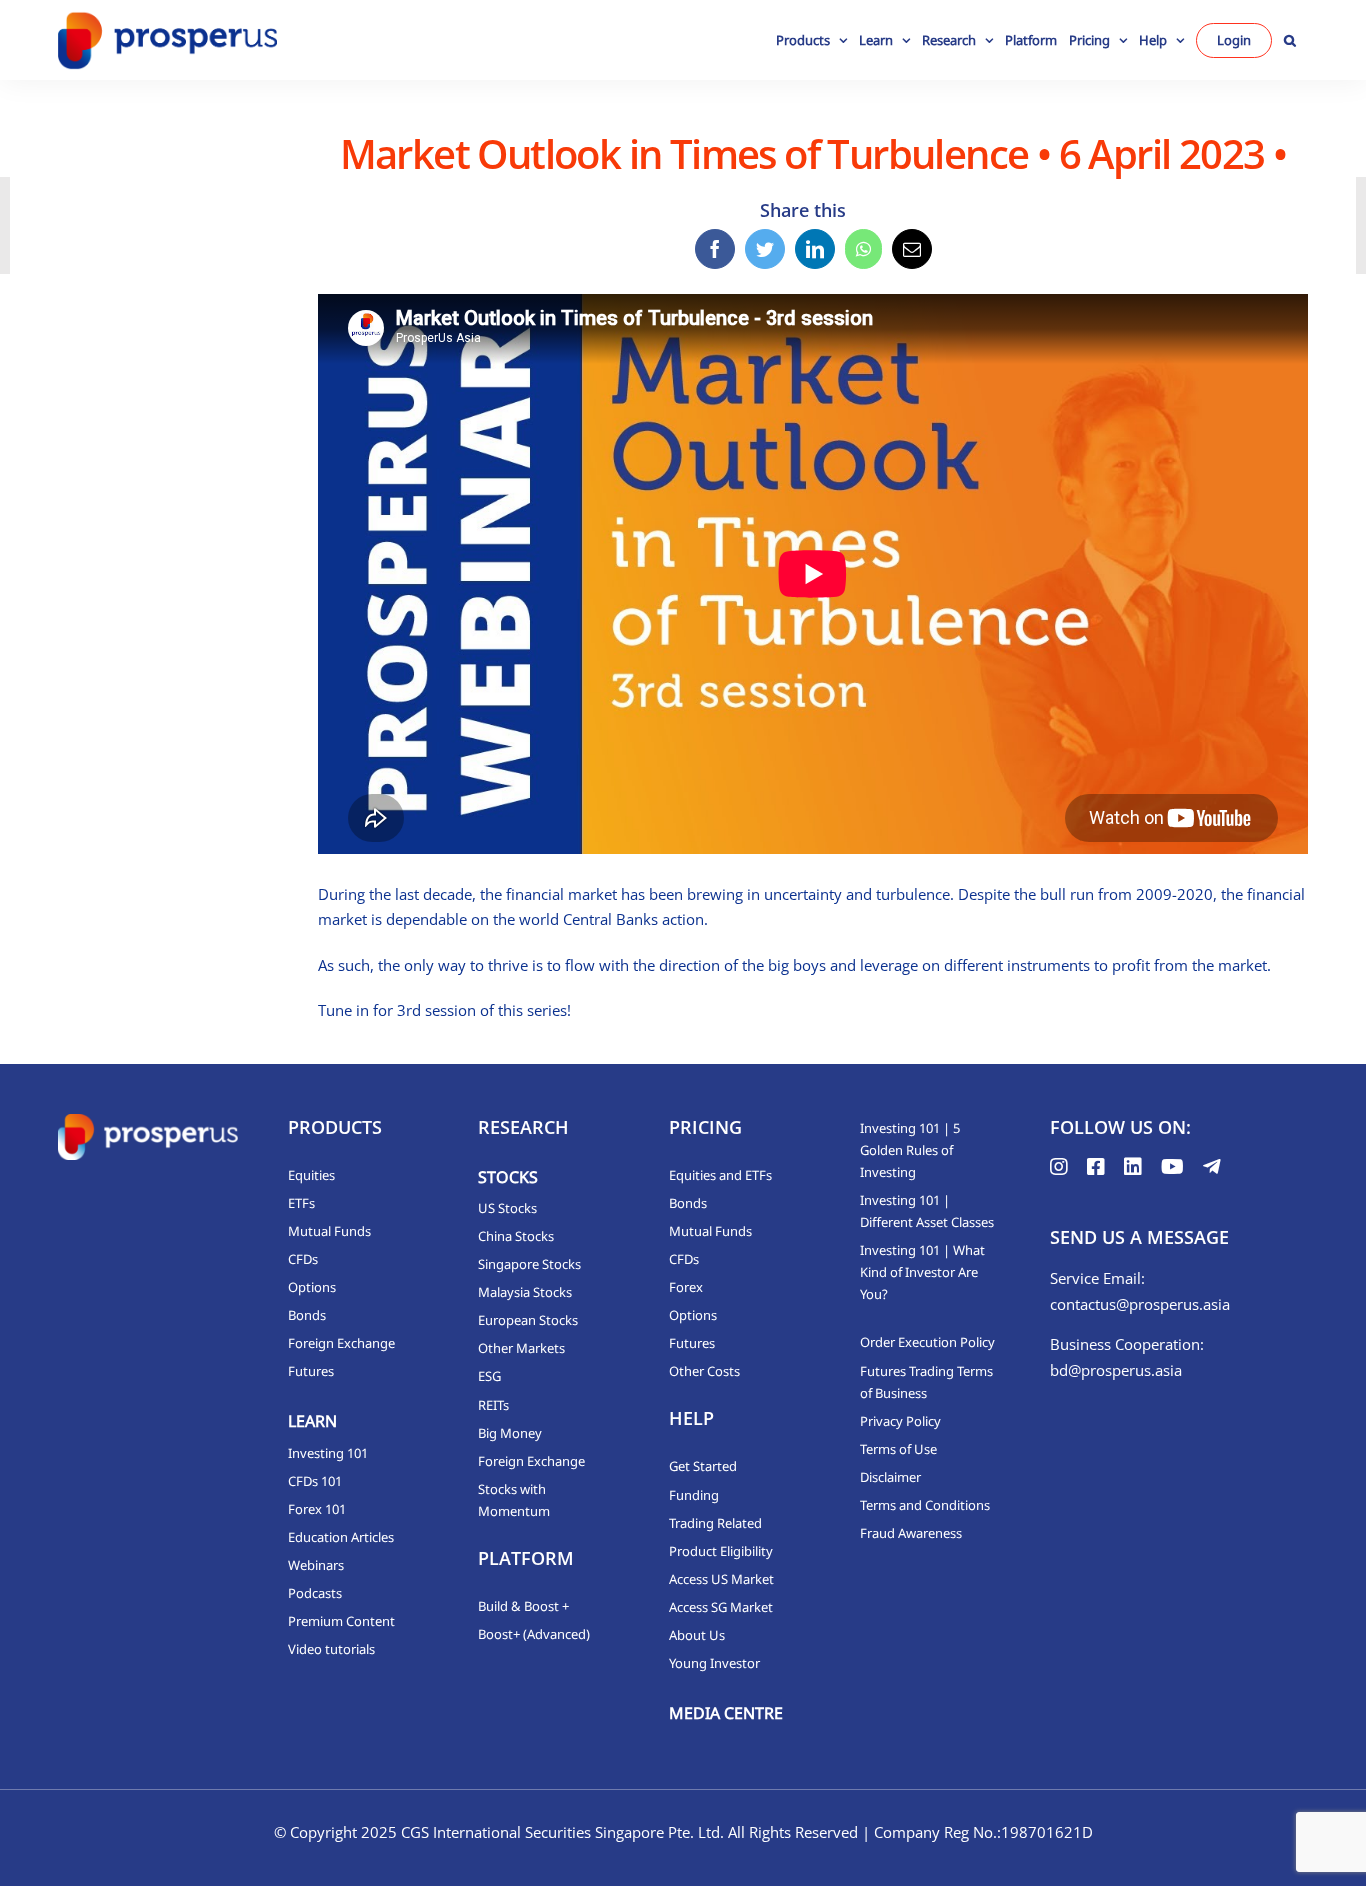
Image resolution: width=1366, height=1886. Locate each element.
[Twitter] (765, 249)
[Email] (912, 249)
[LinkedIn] (815, 249)
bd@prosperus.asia (1116, 1370)
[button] (1290, 40)
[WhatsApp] (863, 249)
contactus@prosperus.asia (1140, 1304)
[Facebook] (715, 249)
